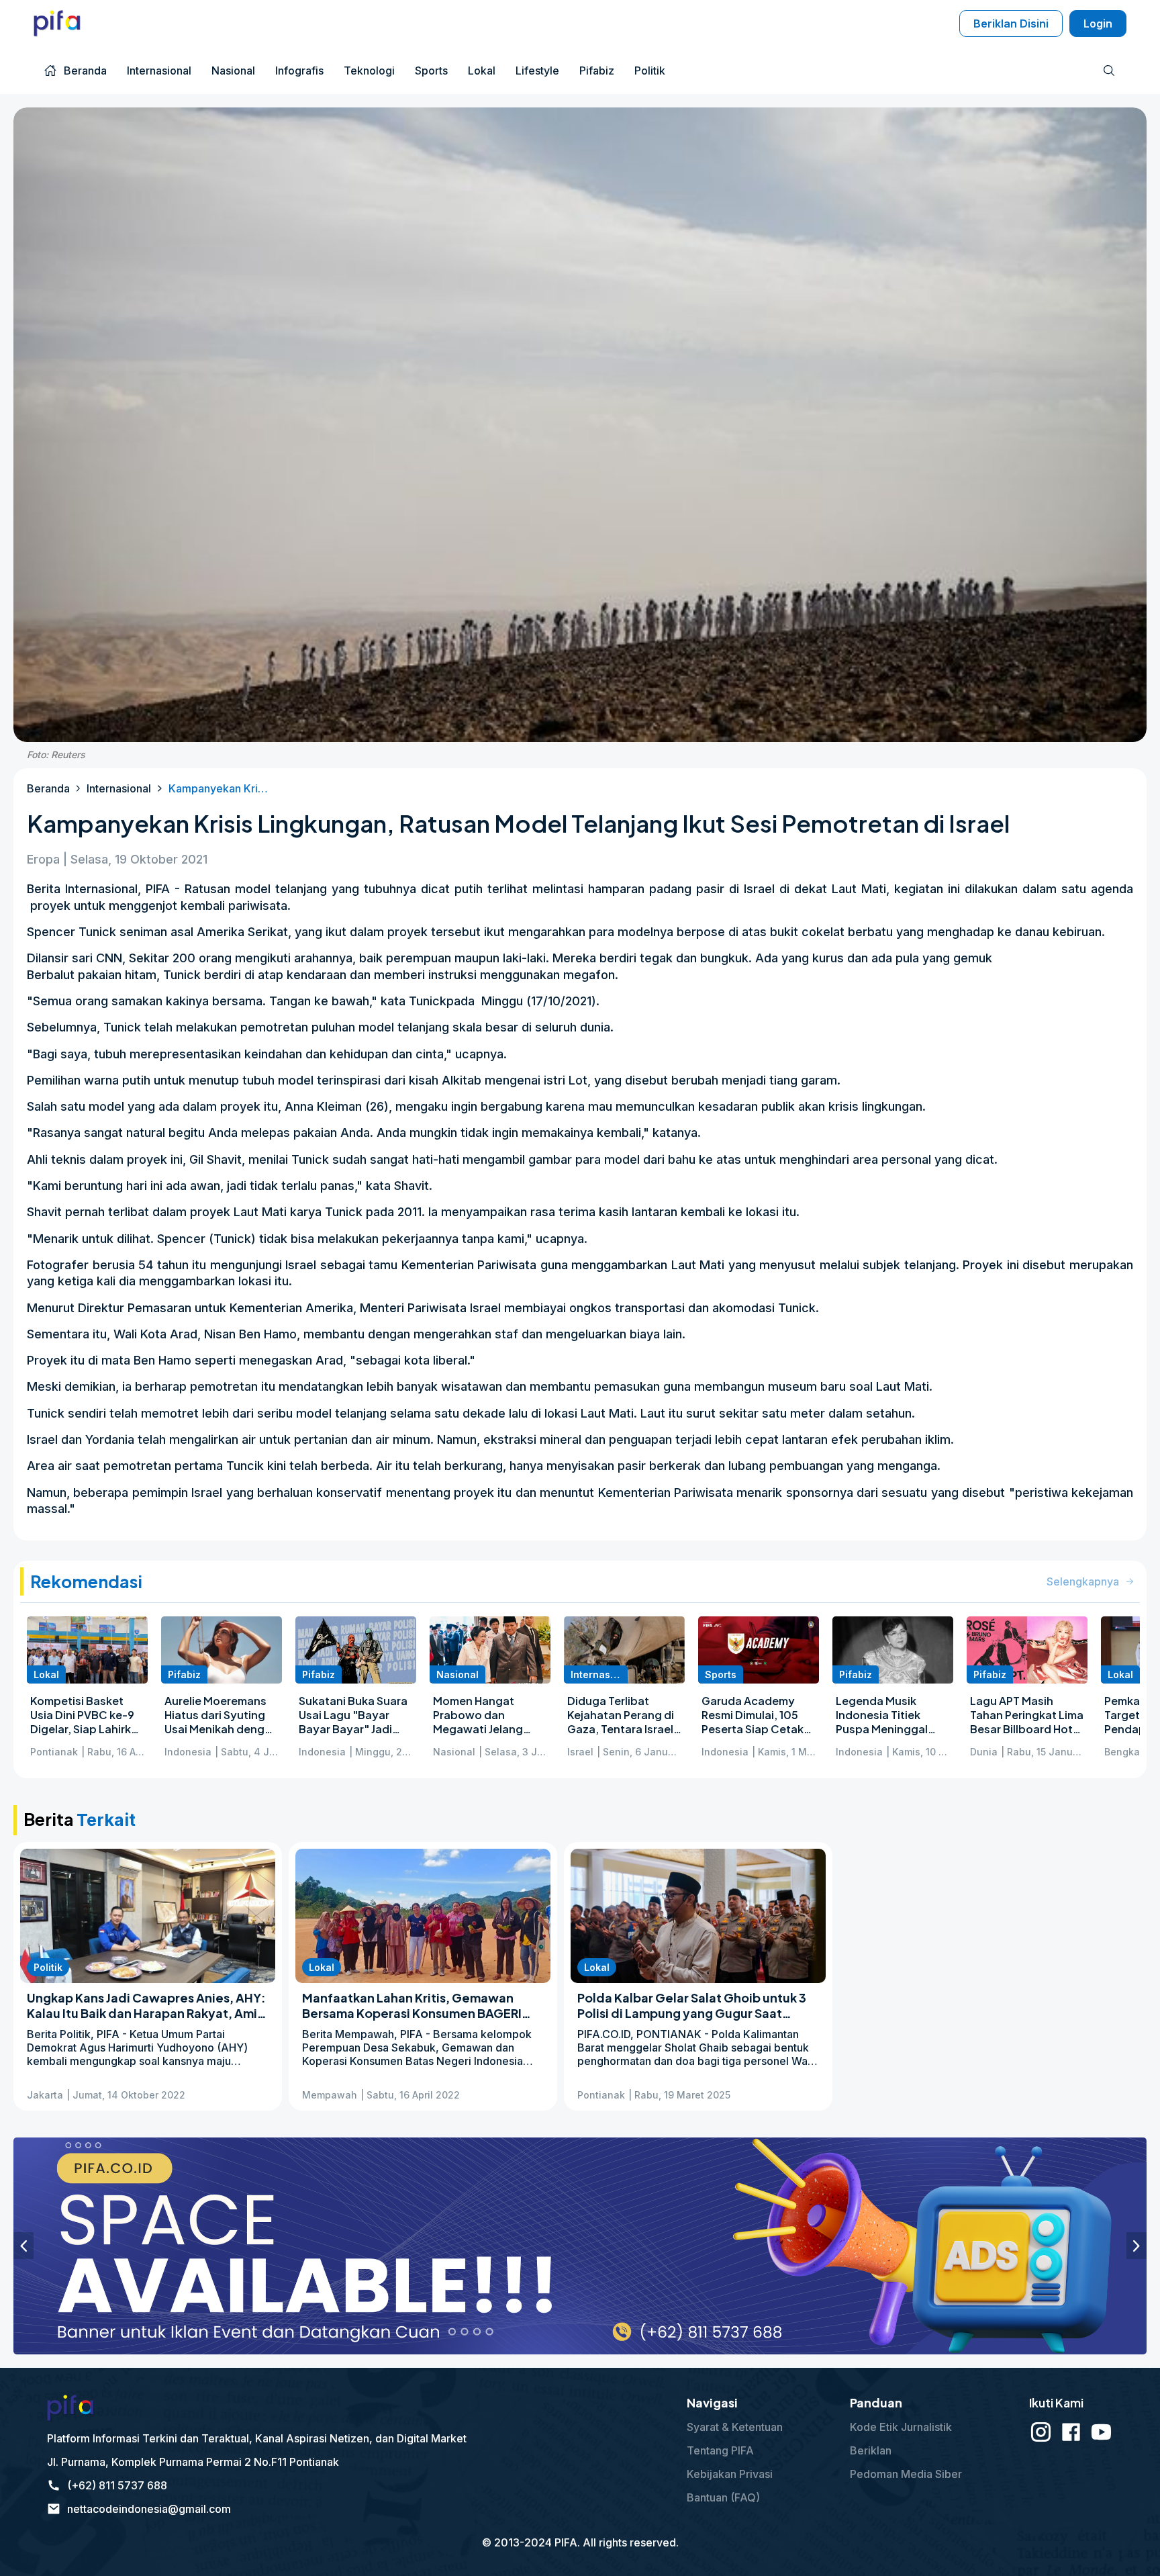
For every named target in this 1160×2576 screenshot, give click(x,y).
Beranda (48, 788)
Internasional (119, 788)
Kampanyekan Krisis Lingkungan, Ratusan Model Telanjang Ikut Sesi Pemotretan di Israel (219, 788)
